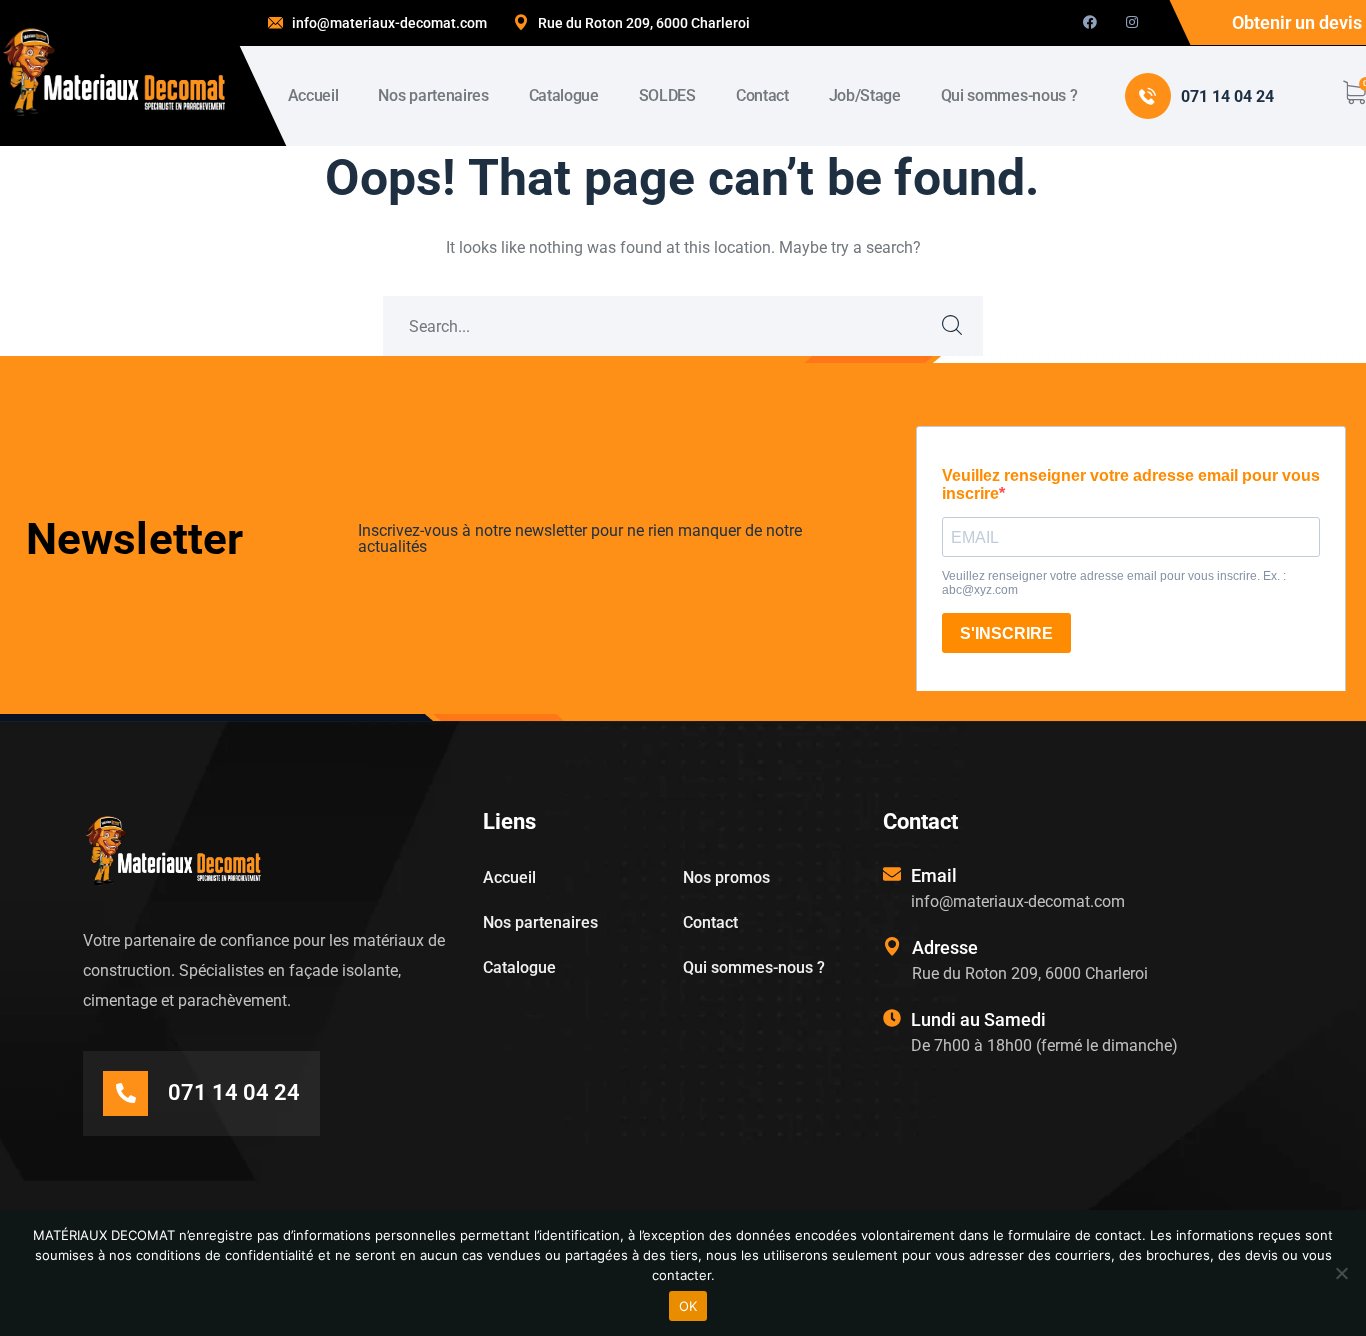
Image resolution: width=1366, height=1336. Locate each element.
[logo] (114, 71)
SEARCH (953, 326)
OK (688, 1306)
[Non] (1341, 1273)
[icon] (1090, 23)
